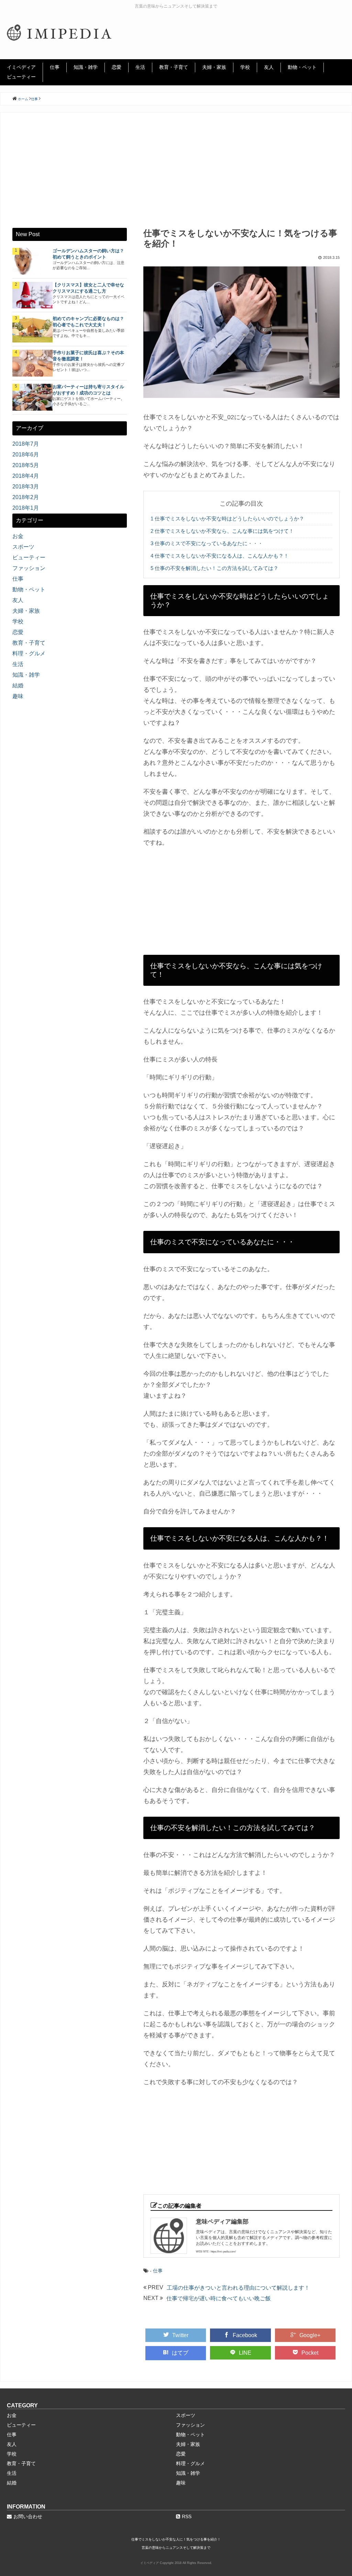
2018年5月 (26, 465)
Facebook (245, 2335)
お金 (18, 536)
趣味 (18, 696)
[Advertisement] (176, 176)
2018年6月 (26, 455)
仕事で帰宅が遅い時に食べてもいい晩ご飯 (219, 2298)
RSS (187, 2516)
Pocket (310, 2353)
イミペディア (21, 67)
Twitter (180, 2335)
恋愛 (117, 67)
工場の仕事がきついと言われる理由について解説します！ (238, 2288)
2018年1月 (26, 508)
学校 (245, 67)
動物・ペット (302, 67)
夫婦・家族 (214, 67)
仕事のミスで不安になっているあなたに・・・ (207, 543)
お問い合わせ (28, 2516)
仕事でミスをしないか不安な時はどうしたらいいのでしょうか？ (227, 519)
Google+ (310, 2335)
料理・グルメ (29, 653)
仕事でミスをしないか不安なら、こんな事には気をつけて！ (222, 531)
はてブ (180, 2353)
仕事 (55, 67)
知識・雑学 (86, 67)
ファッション (29, 568)
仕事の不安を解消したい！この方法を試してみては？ (214, 568)
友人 (269, 67)
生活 (140, 67)
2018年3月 (26, 487)
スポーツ (23, 547)
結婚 (18, 685)
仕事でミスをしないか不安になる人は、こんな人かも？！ (220, 556)
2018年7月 (26, 444)
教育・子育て (174, 67)
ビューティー (21, 77)
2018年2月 (26, 497)
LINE (245, 2353)
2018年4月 (26, 476)
